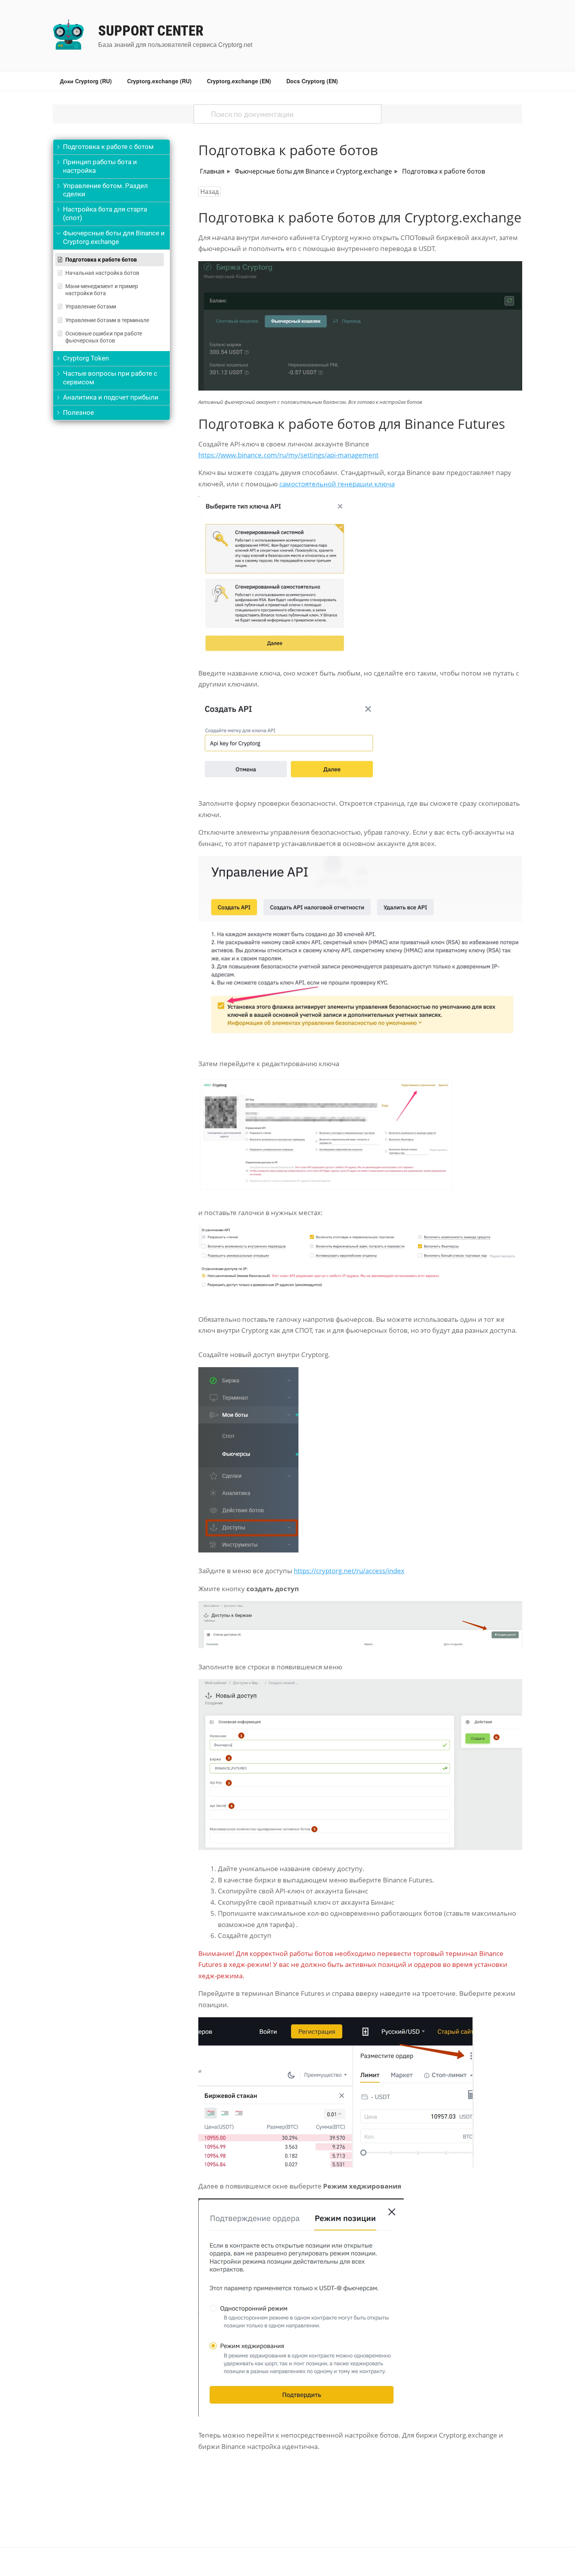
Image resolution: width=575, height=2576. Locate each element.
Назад (209, 192)
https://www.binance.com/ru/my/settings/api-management (288, 455)
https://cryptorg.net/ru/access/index (349, 1571)
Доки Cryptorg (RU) (86, 81)
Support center (151, 31)
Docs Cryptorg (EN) (312, 81)
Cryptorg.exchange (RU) (159, 81)
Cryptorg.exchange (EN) (239, 81)
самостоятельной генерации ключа (337, 484)
